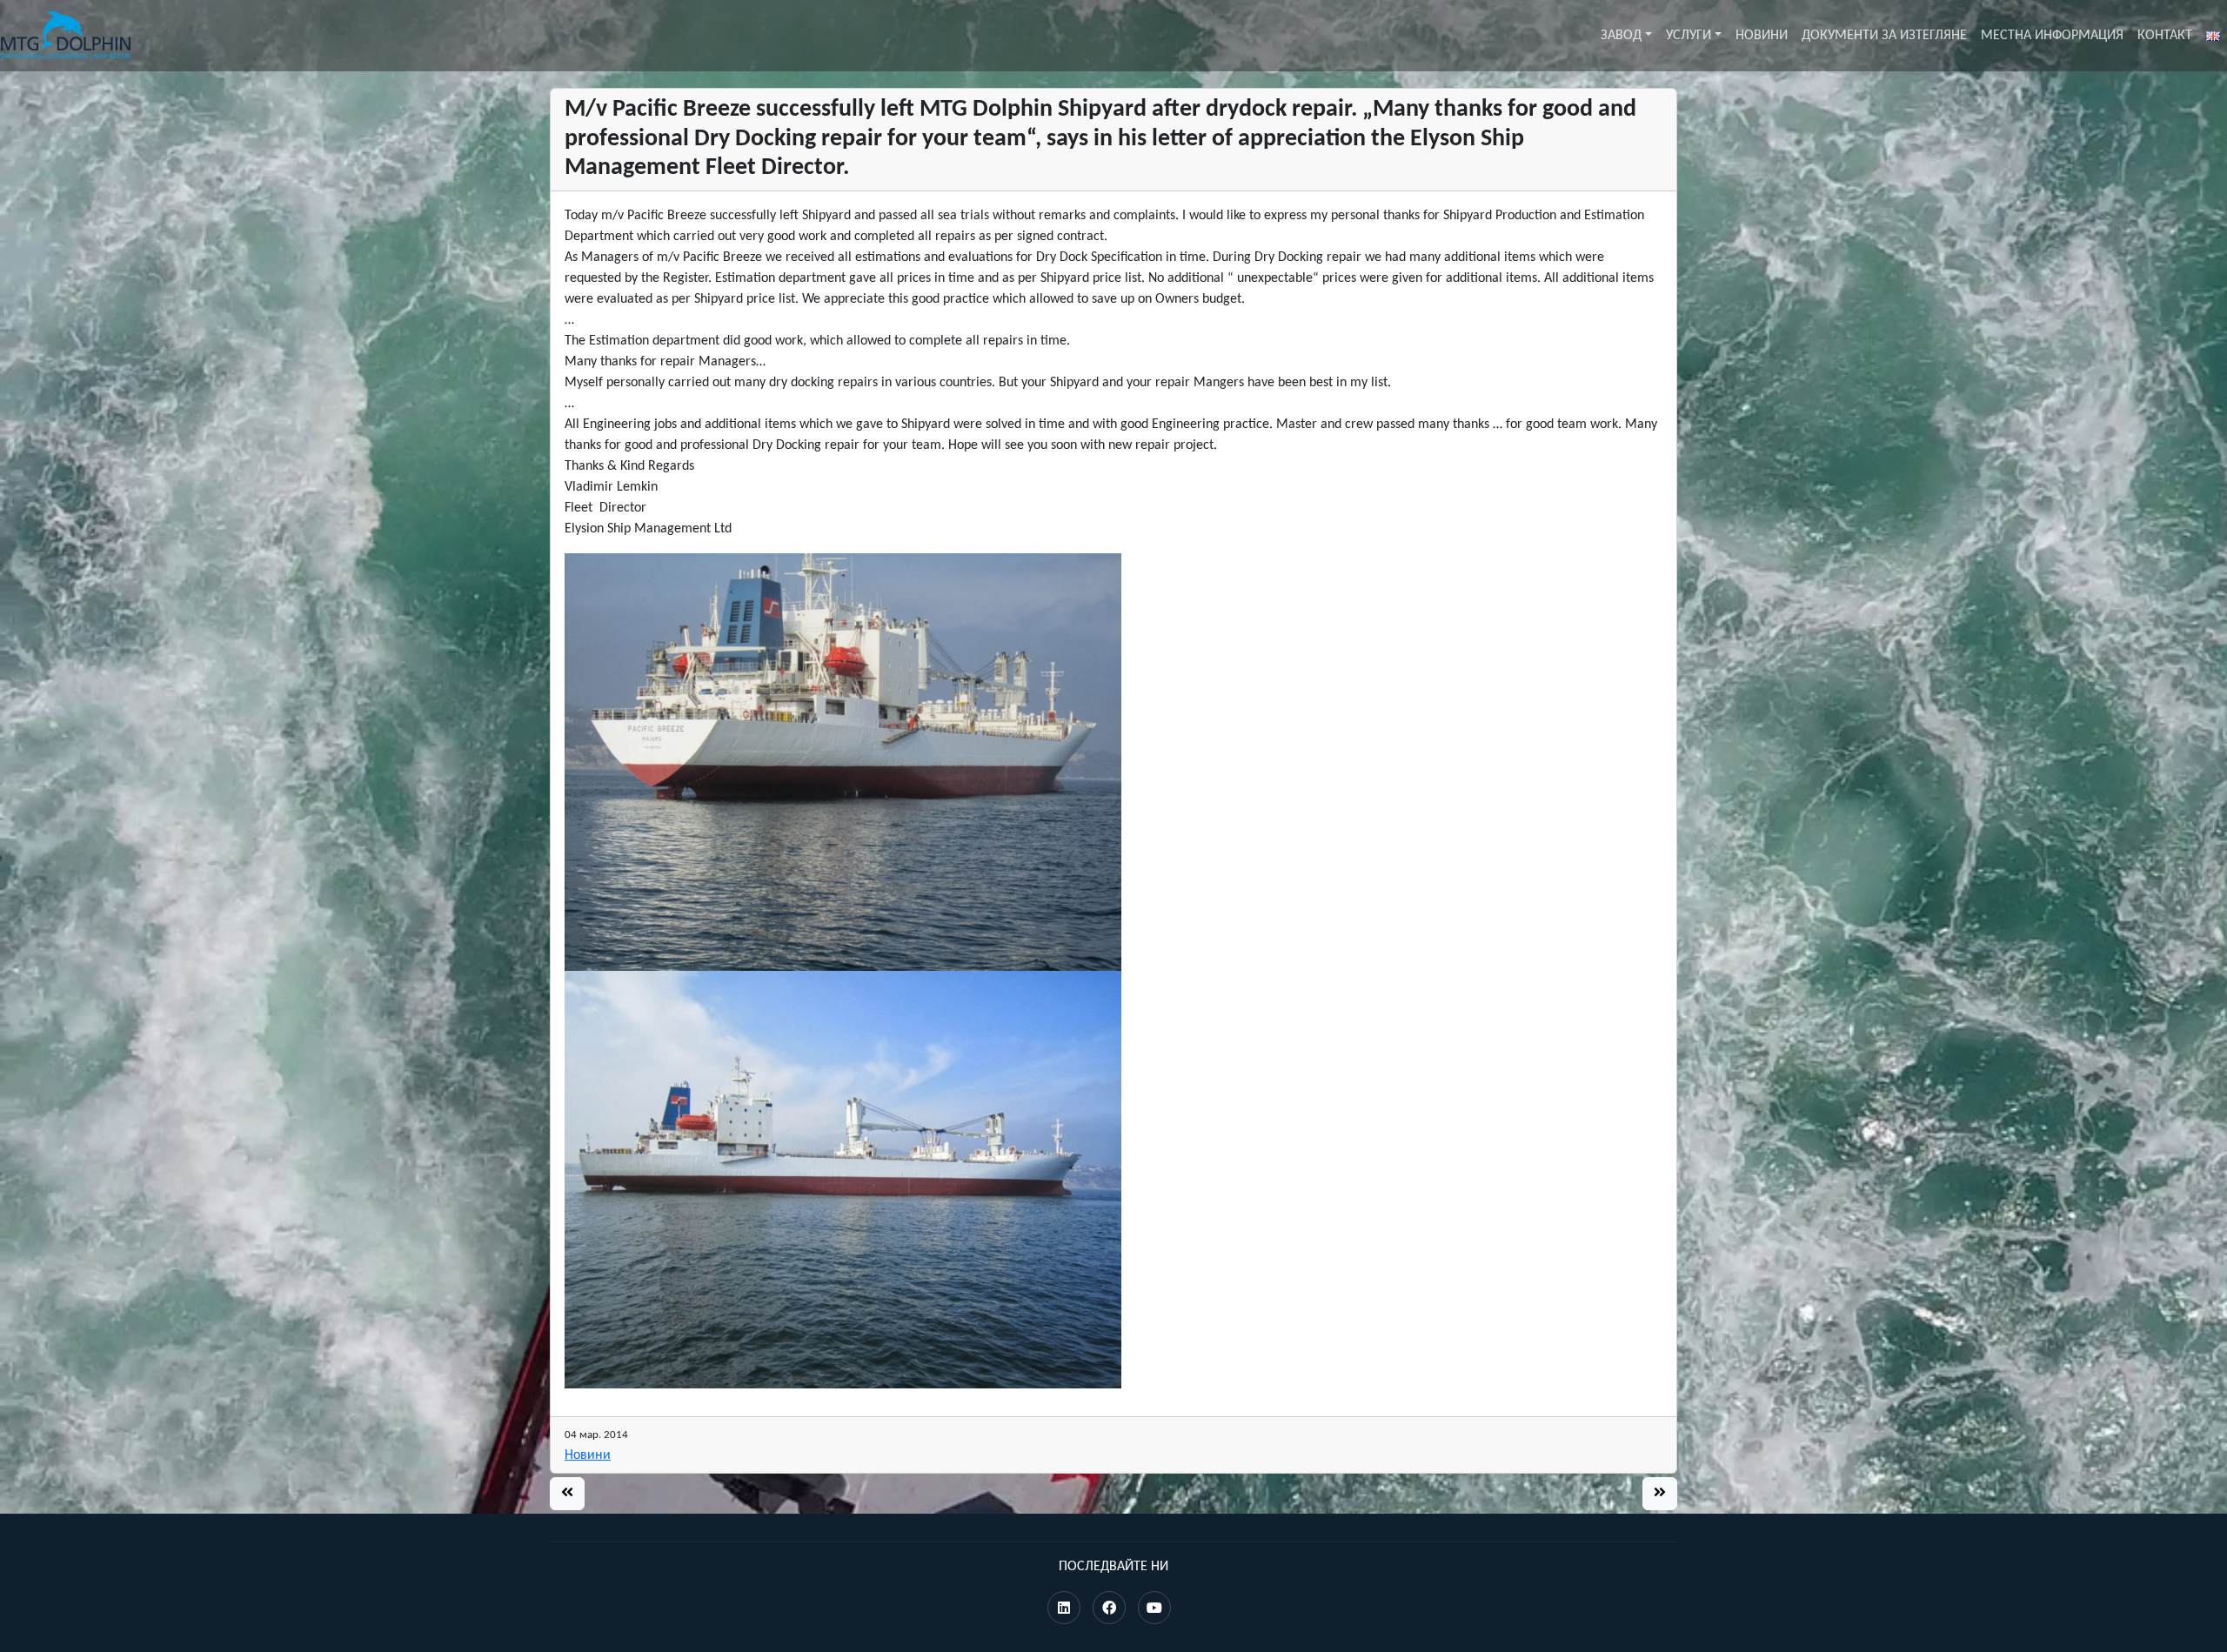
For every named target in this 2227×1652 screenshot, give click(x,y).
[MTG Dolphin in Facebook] (1109, 1609)
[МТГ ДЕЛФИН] (65, 36)
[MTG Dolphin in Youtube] (1154, 1609)
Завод (1621, 36)
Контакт (2165, 36)
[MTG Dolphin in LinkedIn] (1064, 1609)
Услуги (1689, 36)
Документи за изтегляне (1884, 36)
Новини (1762, 36)
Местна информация (2052, 36)
